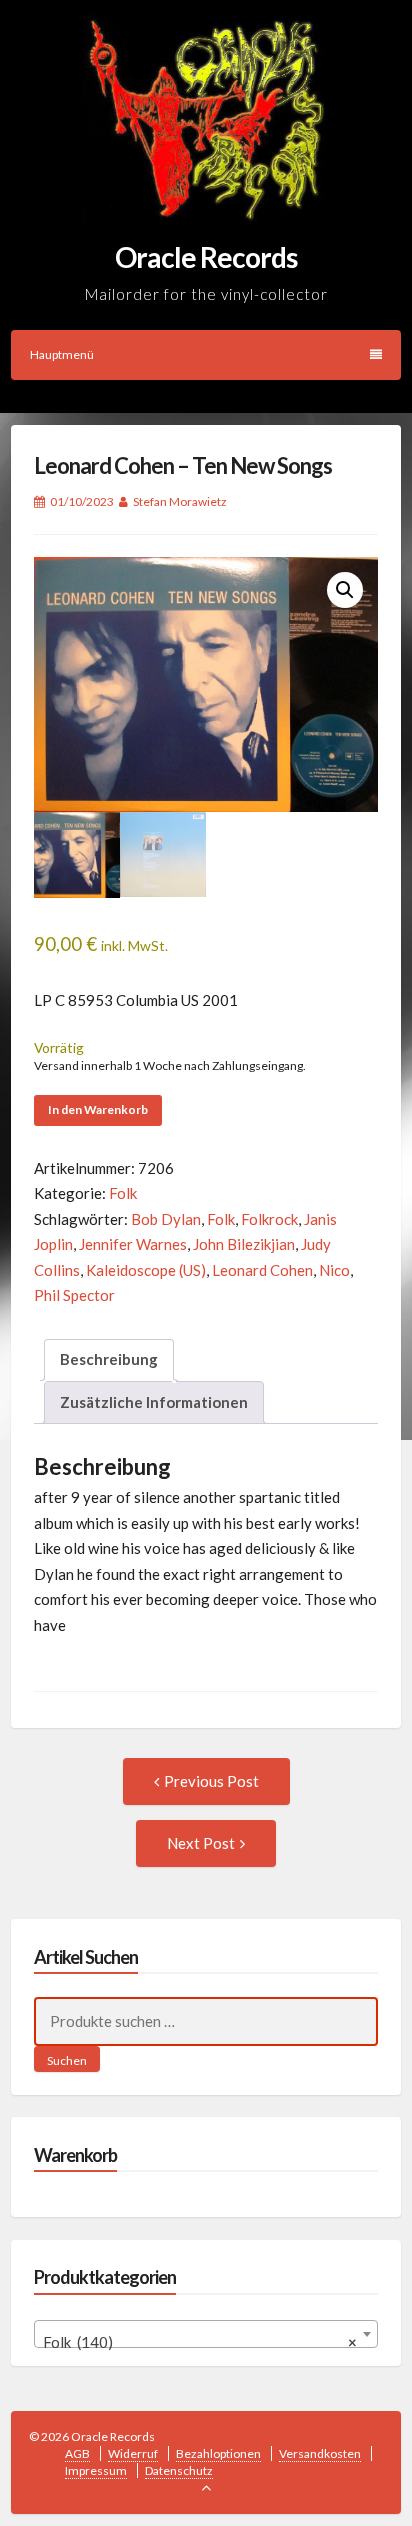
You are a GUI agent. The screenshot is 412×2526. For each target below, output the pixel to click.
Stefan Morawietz (180, 501)
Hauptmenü (62, 354)
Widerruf (133, 2453)
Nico (334, 1270)
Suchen (67, 2060)
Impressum (96, 2470)
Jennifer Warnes (133, 1244)
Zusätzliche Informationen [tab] (154, 1402)
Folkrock (269, 1219)
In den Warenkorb (98, 1109)
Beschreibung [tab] (109, 1359)
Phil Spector (74, 1295)
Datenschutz (179, 2470)
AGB (77, 2453)
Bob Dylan (166, 1219)
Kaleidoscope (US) (146, 1270)
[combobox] (206, 2334)
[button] (345, 590)
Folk (123, 1193)
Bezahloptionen (218, 2453)
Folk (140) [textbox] (200, 2342)
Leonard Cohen (262, 1270)
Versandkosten (320, 2453)
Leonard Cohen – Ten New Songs (183, 465)
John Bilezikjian (244, 1244)
